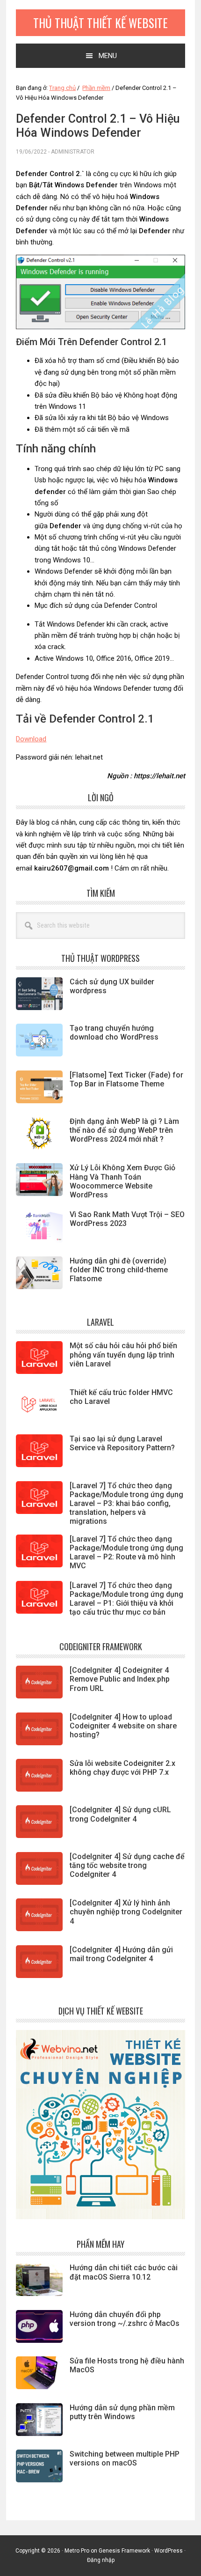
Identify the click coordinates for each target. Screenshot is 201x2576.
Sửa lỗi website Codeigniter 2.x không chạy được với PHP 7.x (122, 1768)
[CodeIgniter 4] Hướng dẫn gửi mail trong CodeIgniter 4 (121, 1954)
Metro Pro (77, 2551)
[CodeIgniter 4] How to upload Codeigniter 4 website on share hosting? (123, 1726)
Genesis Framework (124, 2551)
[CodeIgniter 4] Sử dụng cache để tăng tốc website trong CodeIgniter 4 (127, 1865)
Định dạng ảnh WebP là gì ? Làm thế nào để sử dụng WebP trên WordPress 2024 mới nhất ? (124, 1130)
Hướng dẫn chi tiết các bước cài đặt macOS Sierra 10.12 (124, 2272)
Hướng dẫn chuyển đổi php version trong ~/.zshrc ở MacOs (125, 2319)
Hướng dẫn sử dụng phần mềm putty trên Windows (122, 2412)
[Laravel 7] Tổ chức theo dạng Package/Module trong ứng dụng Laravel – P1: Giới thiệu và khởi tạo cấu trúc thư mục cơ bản (126, 1599)
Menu (108, 56)
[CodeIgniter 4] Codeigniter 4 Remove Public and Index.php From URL (120, 1679)
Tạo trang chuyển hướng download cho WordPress (114, 1033)
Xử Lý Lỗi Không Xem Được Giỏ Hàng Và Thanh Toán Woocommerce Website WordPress (122, 1181)
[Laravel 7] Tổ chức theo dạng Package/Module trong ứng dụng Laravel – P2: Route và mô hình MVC (126, 1553)
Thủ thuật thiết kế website (100, 23)
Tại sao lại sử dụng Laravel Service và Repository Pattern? (122, 1443)
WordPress (169, 2551)
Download (31, 739)
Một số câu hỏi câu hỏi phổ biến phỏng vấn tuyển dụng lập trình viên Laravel (123, 1354)
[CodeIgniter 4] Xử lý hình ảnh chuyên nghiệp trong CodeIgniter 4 (126, 1912)
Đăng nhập (101, 2560)
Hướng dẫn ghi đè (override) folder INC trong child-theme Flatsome (119, 1270)
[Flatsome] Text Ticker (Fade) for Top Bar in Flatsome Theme (126, 1079)
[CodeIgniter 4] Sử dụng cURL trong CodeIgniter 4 (120, 1814)
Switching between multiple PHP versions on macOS (125, 2458)
